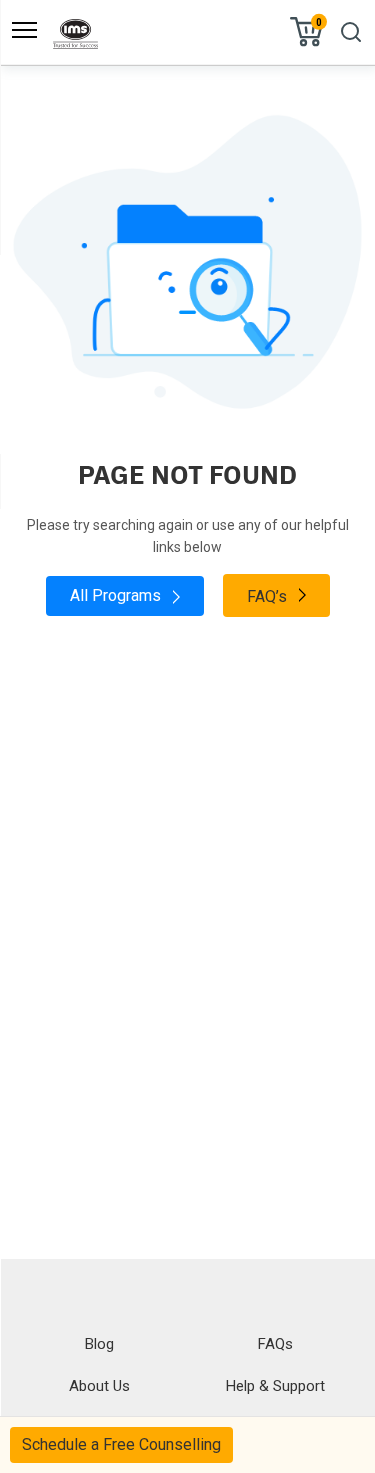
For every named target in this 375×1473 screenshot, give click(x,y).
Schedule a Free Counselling (121, 1444)
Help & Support (275, 1386)
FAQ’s (269, 596)
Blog (99, 1344)
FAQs (275, 1344)
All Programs (117, 595)
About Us (99, 1386)
